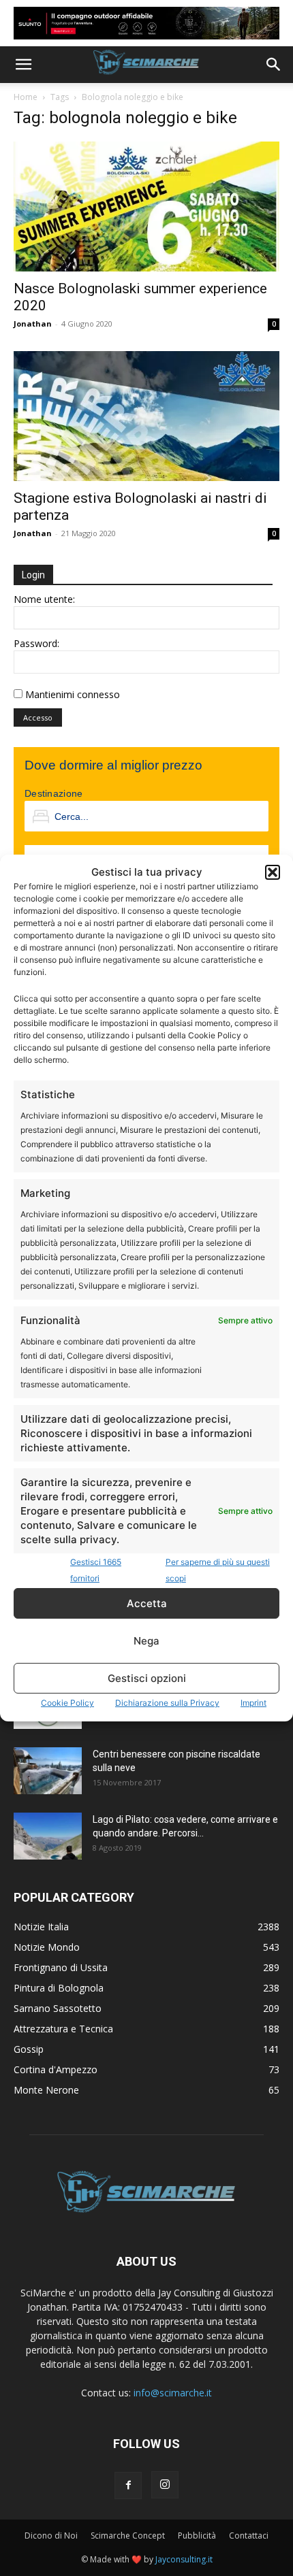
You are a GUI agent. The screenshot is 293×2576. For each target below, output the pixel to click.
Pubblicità (197, 2536)
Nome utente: (44, 599)
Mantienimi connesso (73, 694)
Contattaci (249, 2536)
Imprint (253, 1703)
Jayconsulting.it (184, 2559)
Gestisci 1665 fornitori (96, 1570)
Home (26, 97)
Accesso (38, 717)
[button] (273, 872)
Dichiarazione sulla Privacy (167, 1703)
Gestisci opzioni (147, 1678)
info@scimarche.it (173, 2393)
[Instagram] (165, 2485)
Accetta (147, 1603)
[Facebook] (128, 2486)
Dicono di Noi (51, 2536)
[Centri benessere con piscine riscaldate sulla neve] (48, 1771)
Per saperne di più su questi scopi (218, 1570)
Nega (146, 1641)
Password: (36, 643)
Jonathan (33, 324)
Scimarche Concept (128, 2536)
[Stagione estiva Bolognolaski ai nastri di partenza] (146, 416)
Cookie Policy (67, 1703)
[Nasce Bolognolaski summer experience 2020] (146, 207)
